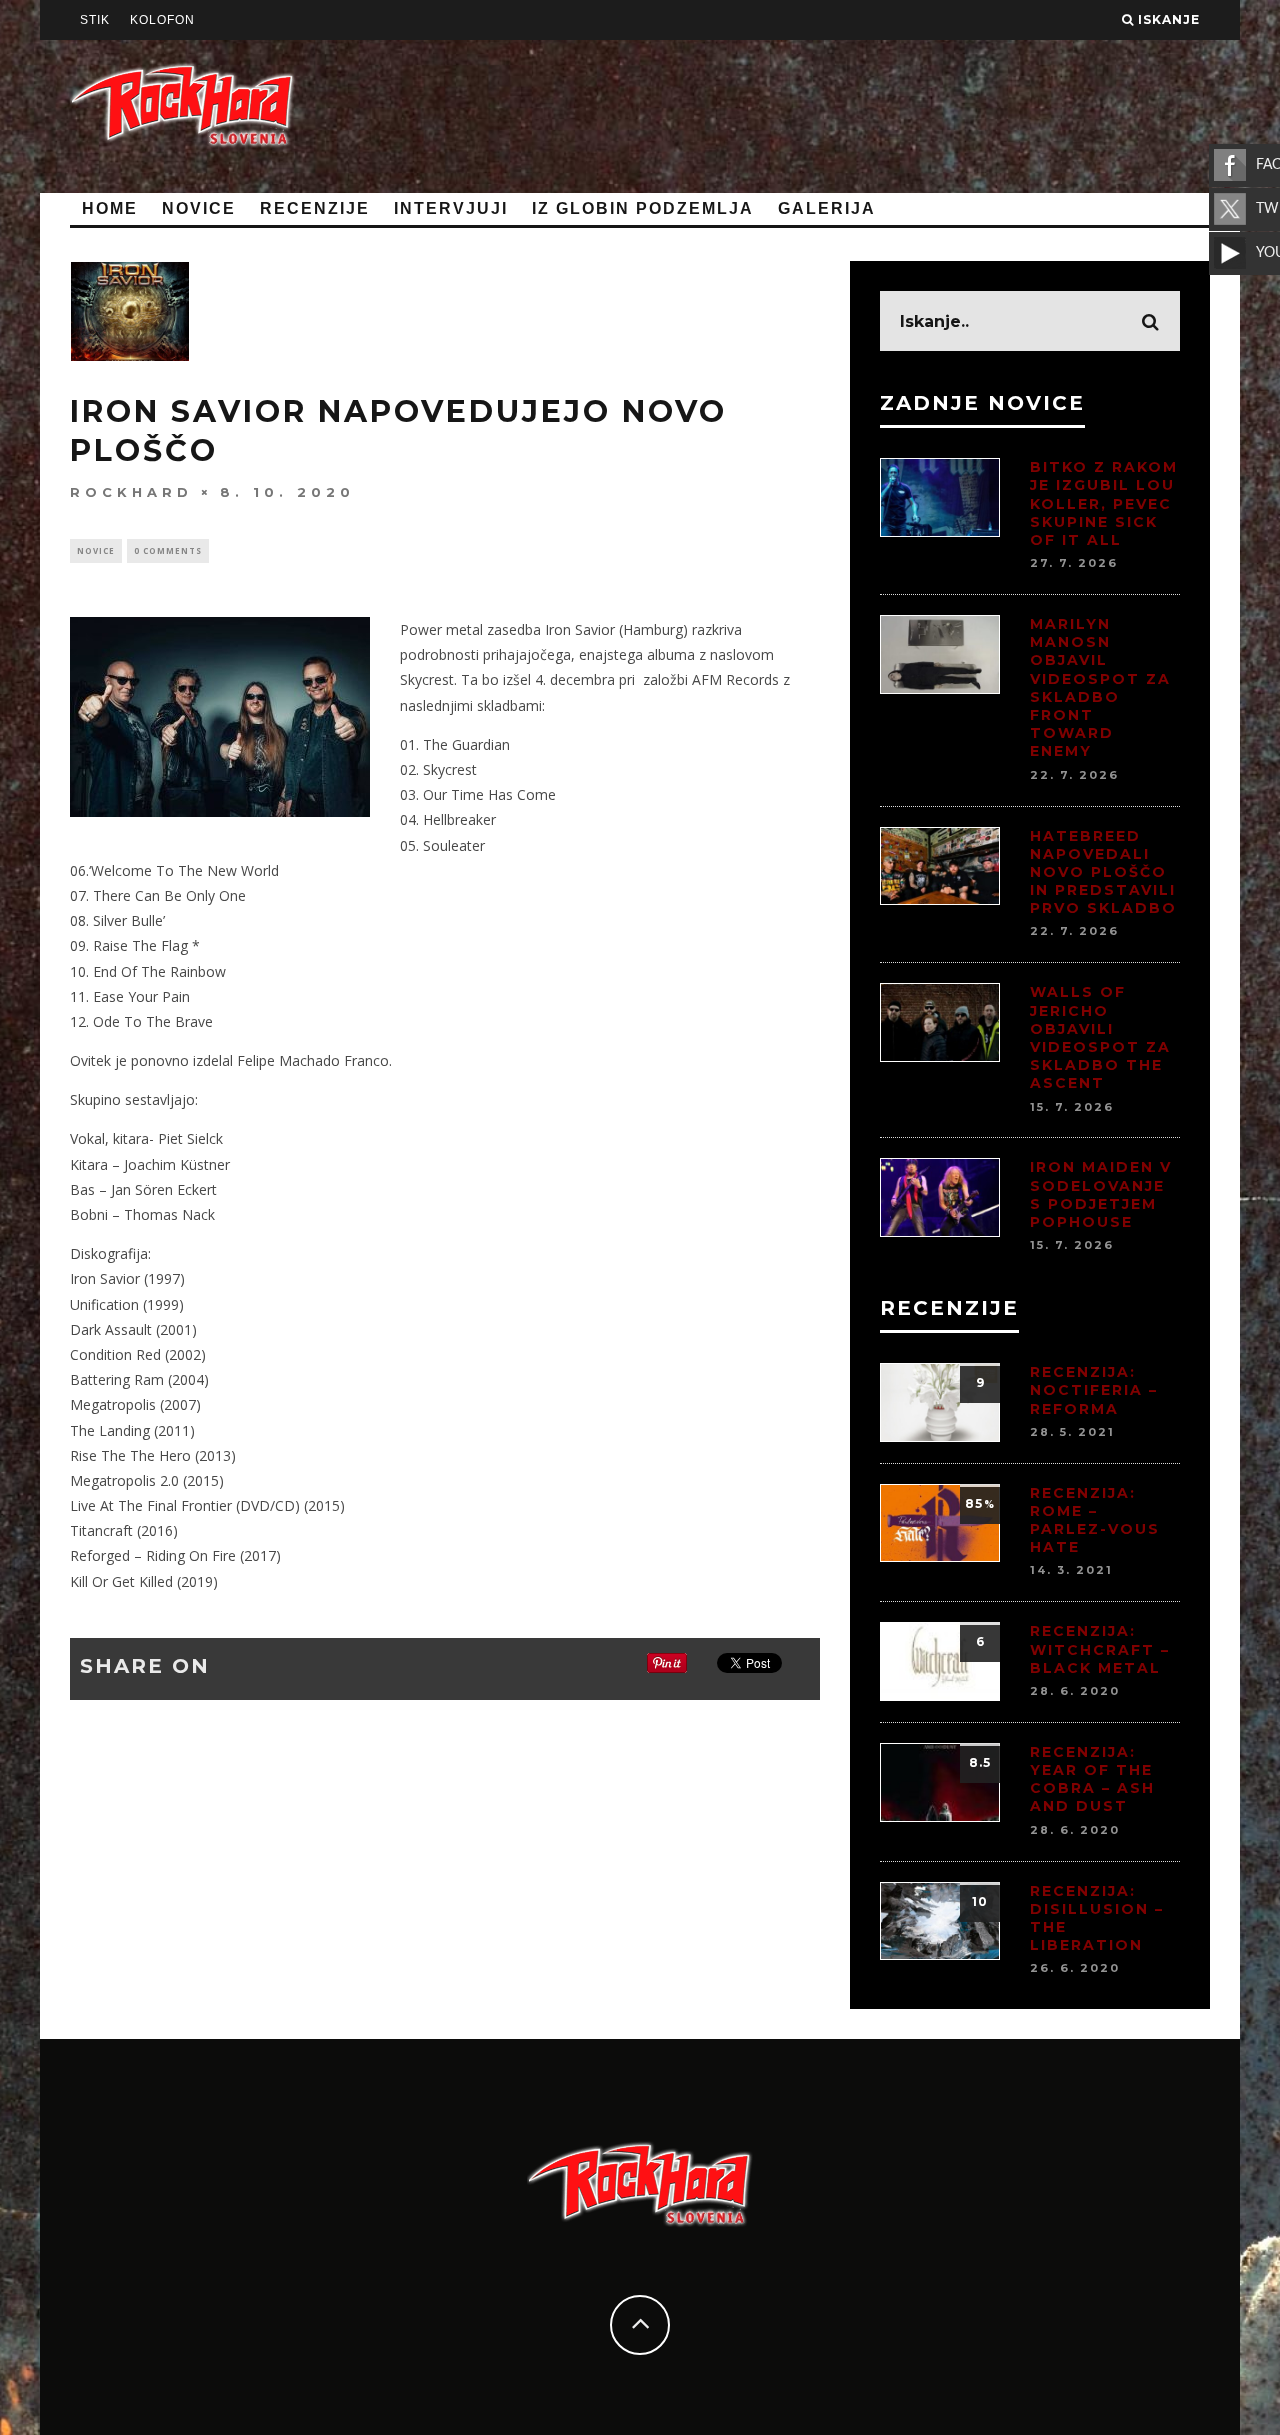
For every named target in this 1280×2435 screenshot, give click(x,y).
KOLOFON (162, 20)
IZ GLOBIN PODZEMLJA (643, 208)
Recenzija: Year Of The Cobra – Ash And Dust (1092, 1779)
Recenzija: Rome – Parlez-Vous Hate (1095, 1520)
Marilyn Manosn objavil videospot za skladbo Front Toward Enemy (1100, 687)
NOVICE (199, 208)
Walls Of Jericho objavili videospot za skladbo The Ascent (1100, 1037)
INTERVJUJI (451, 208)
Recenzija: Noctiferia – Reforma (1094, 1390)
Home (110, 208)
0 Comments (168, 550)
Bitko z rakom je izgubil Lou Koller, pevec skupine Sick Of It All (1104, 503)
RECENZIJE (315, 208)
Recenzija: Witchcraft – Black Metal (1100, 1649)
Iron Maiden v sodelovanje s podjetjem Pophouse (1101, 1194)
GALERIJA (827, 208)
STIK (95, 20)
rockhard (131, 491)
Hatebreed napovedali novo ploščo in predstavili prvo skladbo (1103, 872)
